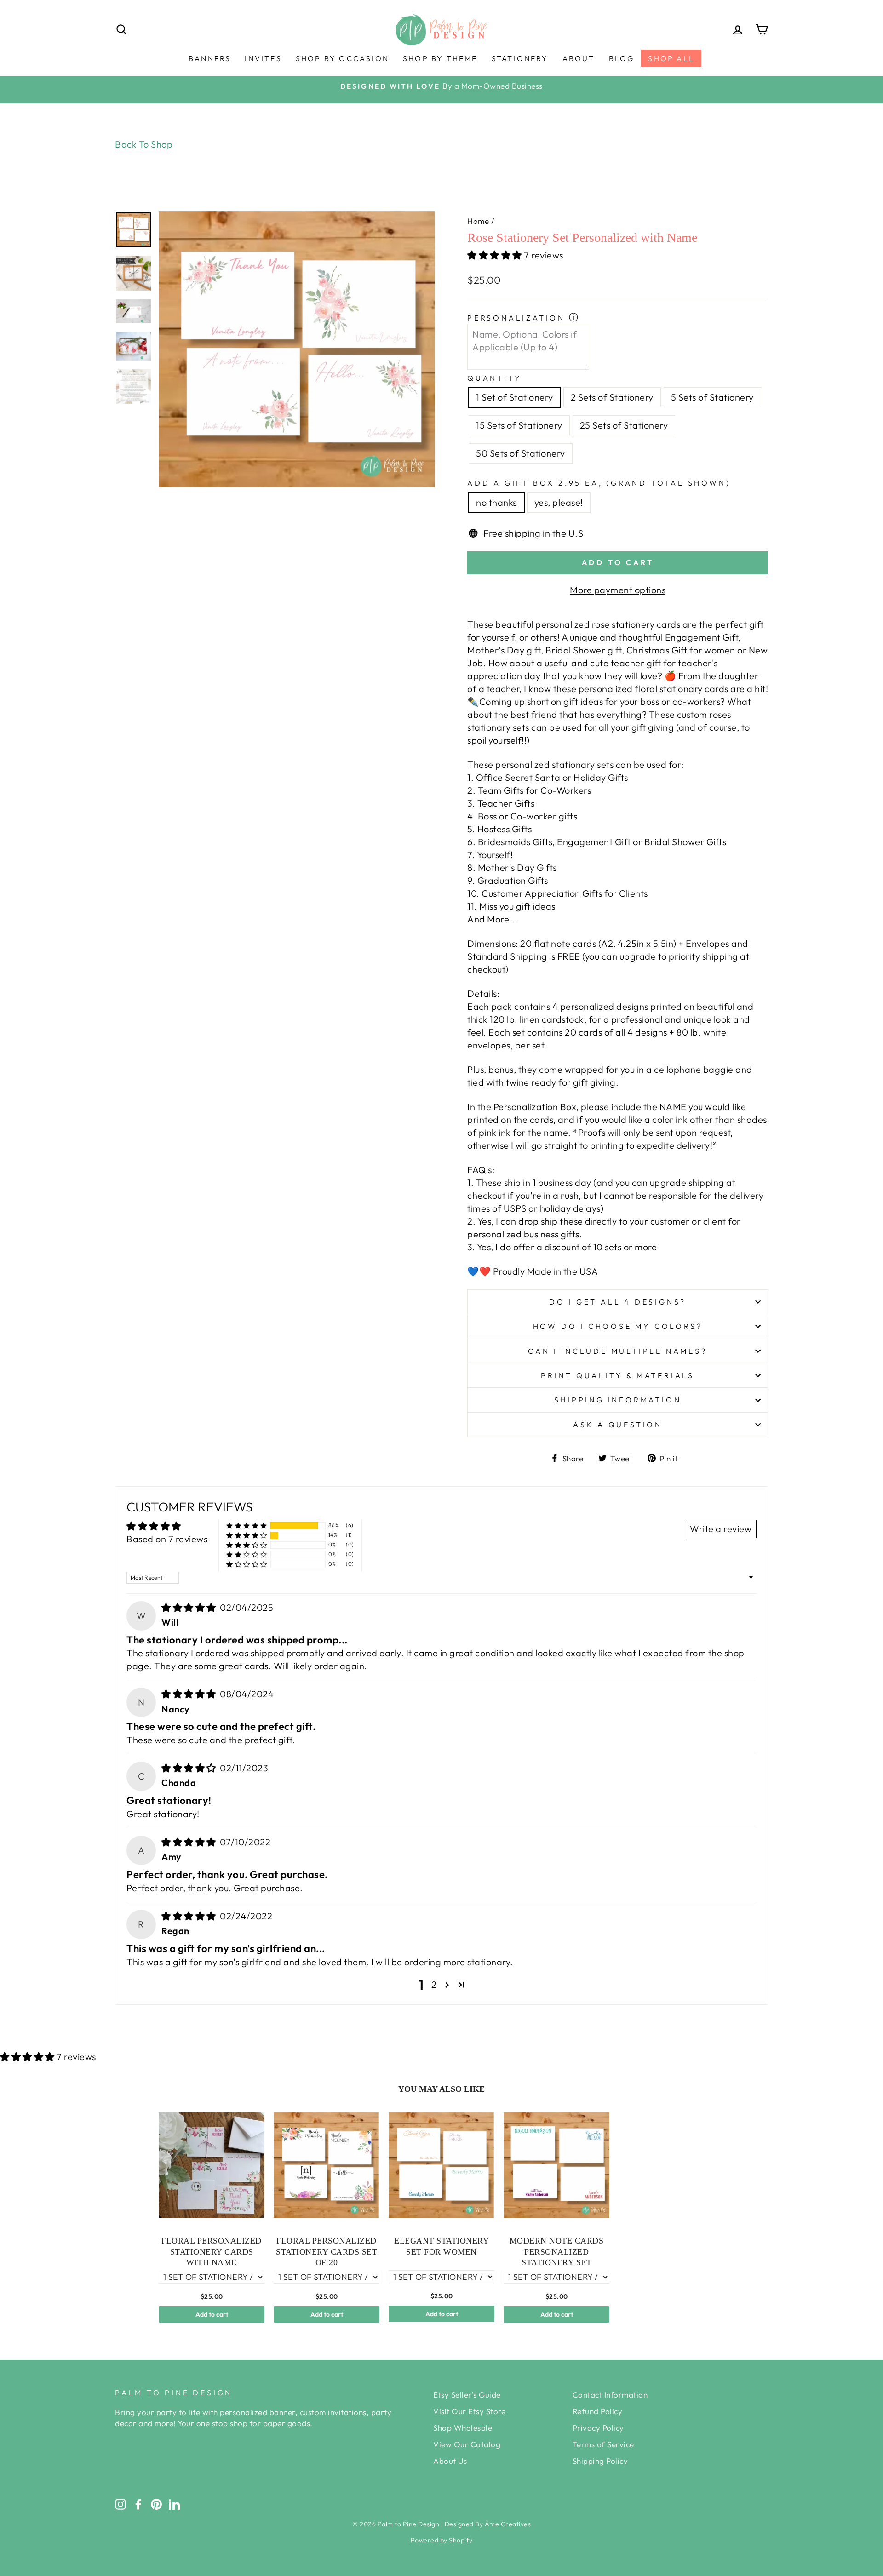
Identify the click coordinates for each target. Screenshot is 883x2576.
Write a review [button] (721, 1529)
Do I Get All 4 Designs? (618, 1302)
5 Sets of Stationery (712, 397)
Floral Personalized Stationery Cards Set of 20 (327, 2252)
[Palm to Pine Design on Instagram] (120, 2504)
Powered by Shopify (442, 2540)
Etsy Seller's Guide (467, 2395)
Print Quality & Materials (618, 1375)
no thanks (496, 502)
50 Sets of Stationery (521, 453)
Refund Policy (598, 2411)
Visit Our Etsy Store (469, 2411)
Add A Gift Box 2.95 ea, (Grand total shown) (599, 483)
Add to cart (212, 2314)
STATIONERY (520, 58)
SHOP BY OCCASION (342, 58)
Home (478, 221)
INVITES (263, 58)
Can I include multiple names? (617, 1351)
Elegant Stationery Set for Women (441, 2246)
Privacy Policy (598, 2428)
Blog (622, 58)
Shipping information (618, 1400)
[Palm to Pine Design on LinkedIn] (174, 2504)
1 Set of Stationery (515, 397)
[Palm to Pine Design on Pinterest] (156, 2504)
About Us (450, 2461)
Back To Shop (144, 144)
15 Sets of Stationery (519, 425)
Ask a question (618, 1425)
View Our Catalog (467, 2444)
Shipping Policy (600, 2461)
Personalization (516, 318)
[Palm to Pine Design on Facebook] (138, 2504)
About (579, 58)
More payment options (618, 590)
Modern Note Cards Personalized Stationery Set (557, 2252)
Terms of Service (603, 2444)
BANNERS (210, 58)
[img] (190, 1607)
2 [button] (434, 1984)
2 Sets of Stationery (612, 397)
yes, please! (559, 502)
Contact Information (610, 2395)
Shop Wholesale (463, 2428)
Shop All (671, 58)
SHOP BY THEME (440, 58)
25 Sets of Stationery (624, 425)
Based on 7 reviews (167, 1539)
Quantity (494, 378)
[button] (496, 255)
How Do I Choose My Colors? (618, 1326)
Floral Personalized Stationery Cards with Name (212, 2252)
